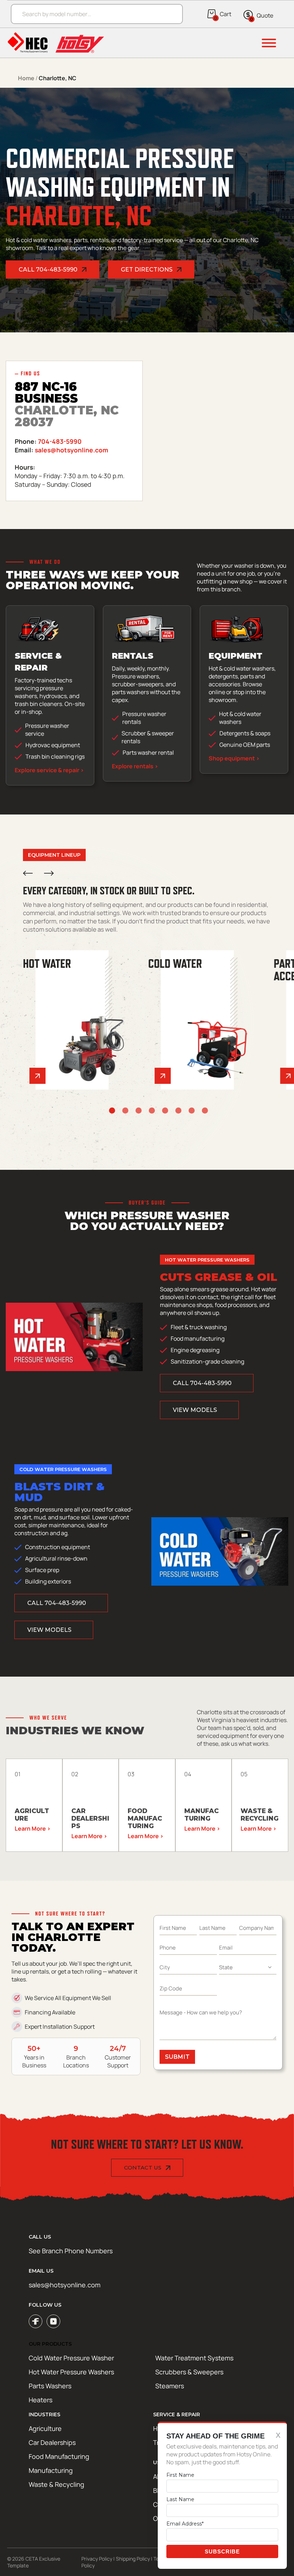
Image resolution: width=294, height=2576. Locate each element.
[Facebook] (35, 2321)
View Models (195, 1410)
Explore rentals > (135, 766)
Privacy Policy (97, 2559)
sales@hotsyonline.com (72, 450)
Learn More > (33, 1828)
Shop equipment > (234, 758)
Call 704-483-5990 (48, 270)
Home (26, 78)
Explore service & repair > (49, 770)
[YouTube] (53, 2321)
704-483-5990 (60, 441)
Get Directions (147, 270)
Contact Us (143, 2168)
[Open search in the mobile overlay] (93, 14)
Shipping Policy (133, 2559)
